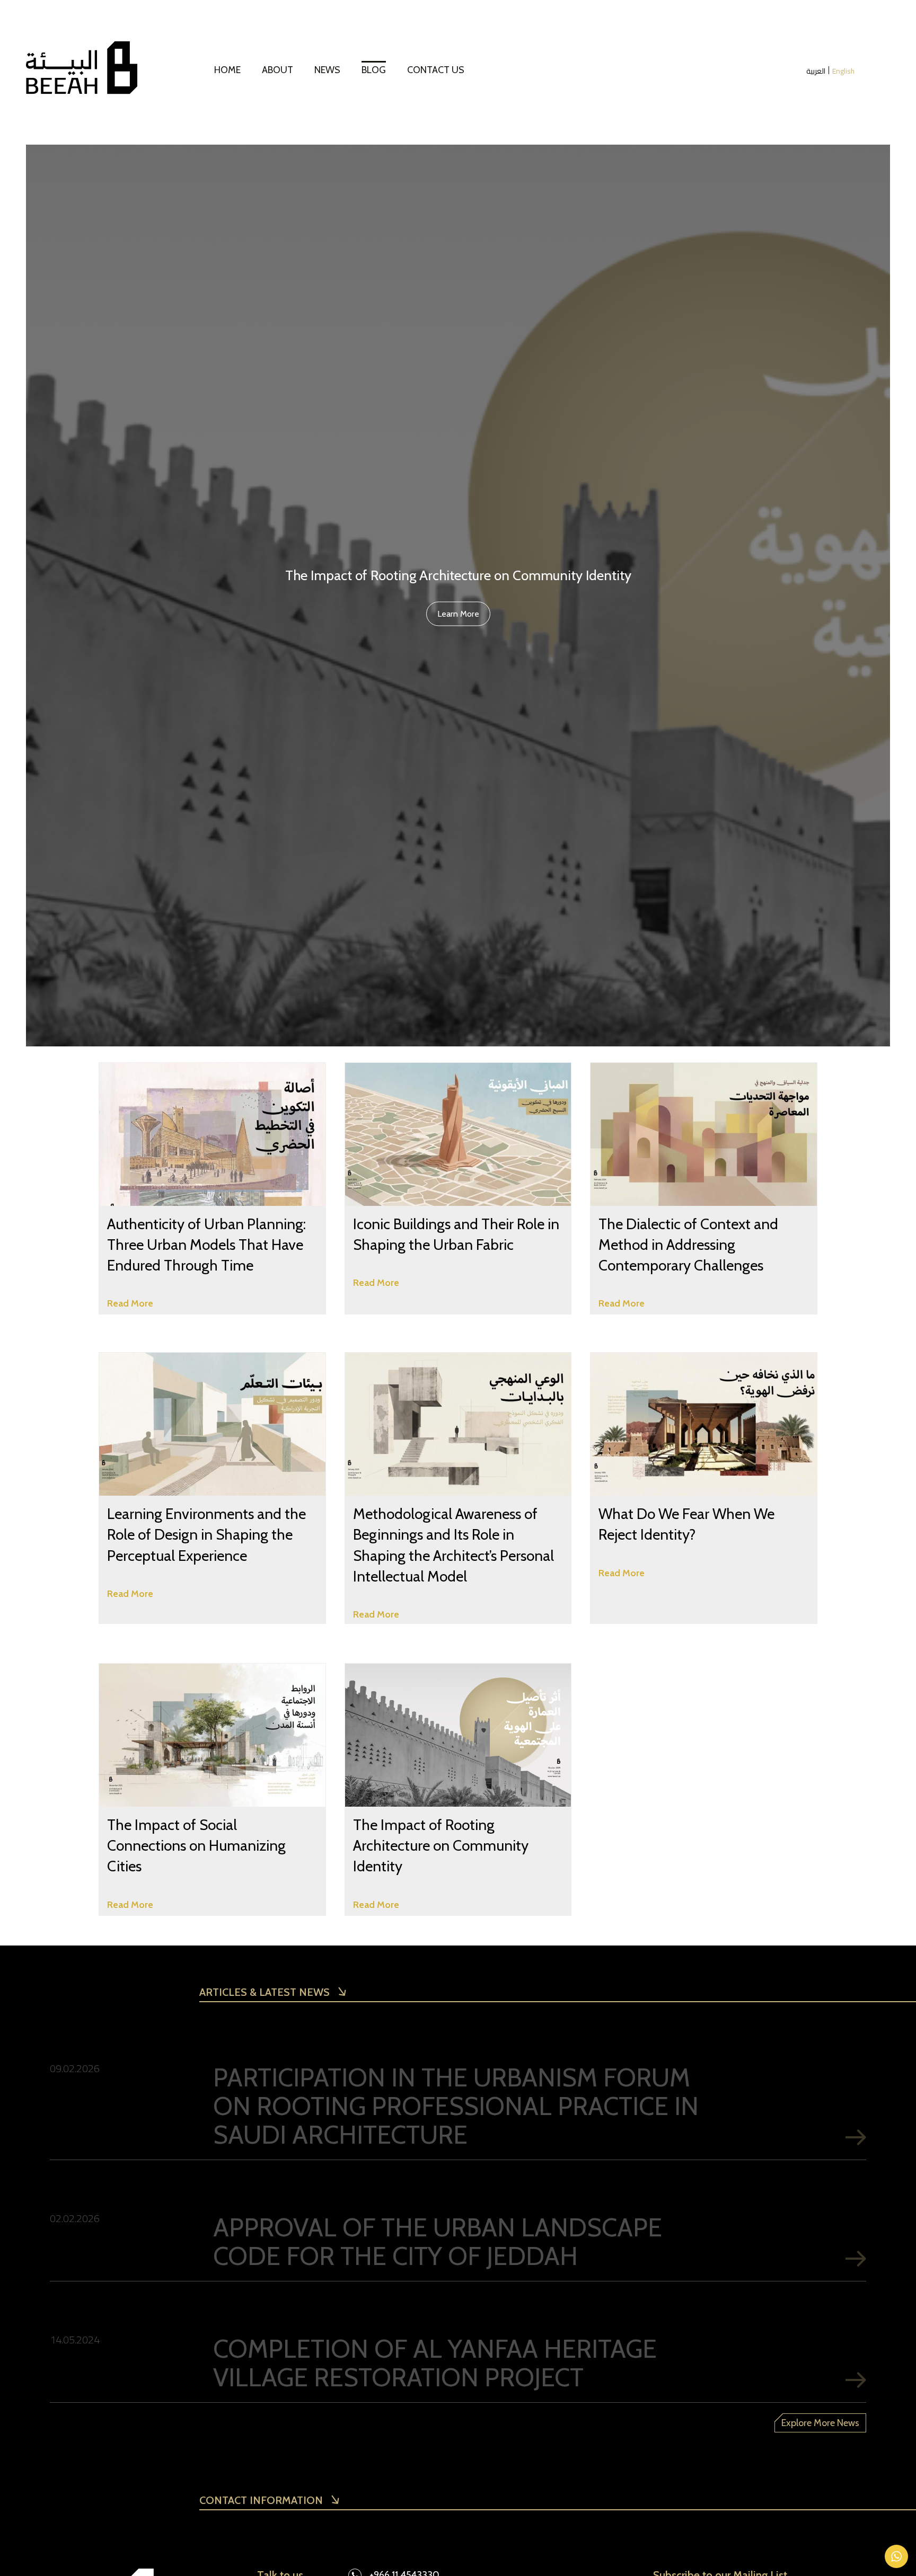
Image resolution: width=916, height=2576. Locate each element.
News (327, 70)
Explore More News (820, 2423)
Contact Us (436, 70)
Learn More (458, 613)
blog (374, 70)
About (278, 70)
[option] (458, 596)
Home (227, 70)
